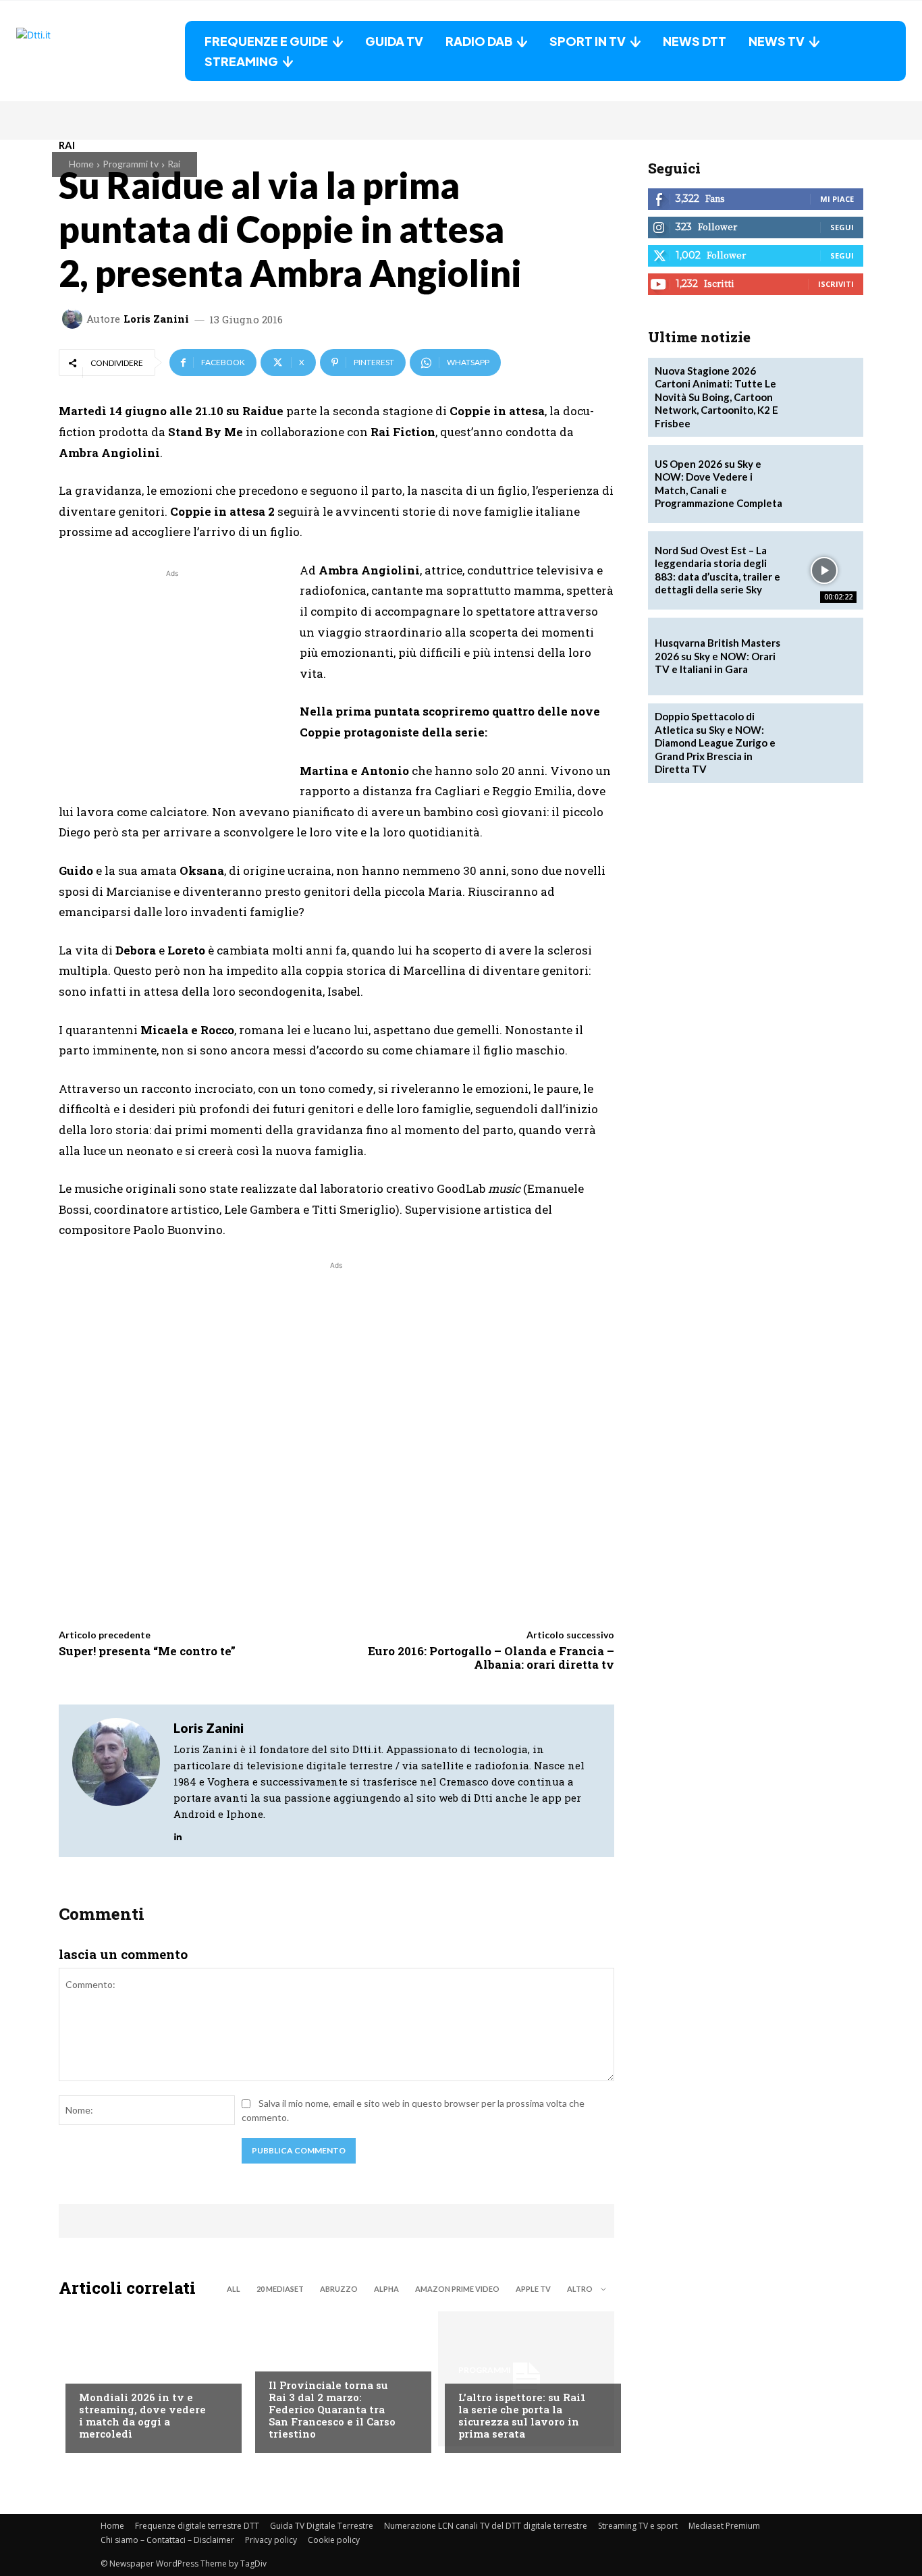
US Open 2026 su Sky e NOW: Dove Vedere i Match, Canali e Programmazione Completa (718, 484)
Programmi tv (131, 164)
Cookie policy (334, 2540)
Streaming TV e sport (638, 2526)
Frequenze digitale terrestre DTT (197, 2526)
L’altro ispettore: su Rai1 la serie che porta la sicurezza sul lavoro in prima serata (522, 2415)
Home (81, 164)
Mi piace (837, 199)
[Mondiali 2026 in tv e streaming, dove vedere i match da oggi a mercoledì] (147, 2379)
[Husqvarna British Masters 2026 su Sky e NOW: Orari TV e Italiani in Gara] (824, 657)
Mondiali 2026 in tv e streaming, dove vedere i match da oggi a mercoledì (142, 2415)
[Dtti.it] (101, 51)
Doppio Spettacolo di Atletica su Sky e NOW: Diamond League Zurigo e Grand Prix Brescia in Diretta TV (715, 743)
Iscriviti (836, 284)
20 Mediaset (280, 2289)
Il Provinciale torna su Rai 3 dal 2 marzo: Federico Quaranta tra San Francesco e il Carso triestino (332, 2409)
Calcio (95, 2370)
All (234, 2289)
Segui (842, 227)
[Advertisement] (172, 675)
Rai (174, 164)
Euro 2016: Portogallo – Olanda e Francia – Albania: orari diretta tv (491, 1658)
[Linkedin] (178, 1834)
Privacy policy (271, 2540)
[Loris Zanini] (74, 319)
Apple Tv (533, 2289)
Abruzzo (339, 2289)
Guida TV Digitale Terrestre (322, 2526)
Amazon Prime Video (457, 2289)
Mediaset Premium (724, 2526)
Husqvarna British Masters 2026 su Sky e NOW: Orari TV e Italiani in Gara (717, 656)
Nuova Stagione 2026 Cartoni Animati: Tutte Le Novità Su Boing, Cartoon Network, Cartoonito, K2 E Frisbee (716, 397)
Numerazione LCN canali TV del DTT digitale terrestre (486, 2526)
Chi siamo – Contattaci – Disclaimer (167, 2540)
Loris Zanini (156, 319)
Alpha (386, 2289)
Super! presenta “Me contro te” (147, 1651)
